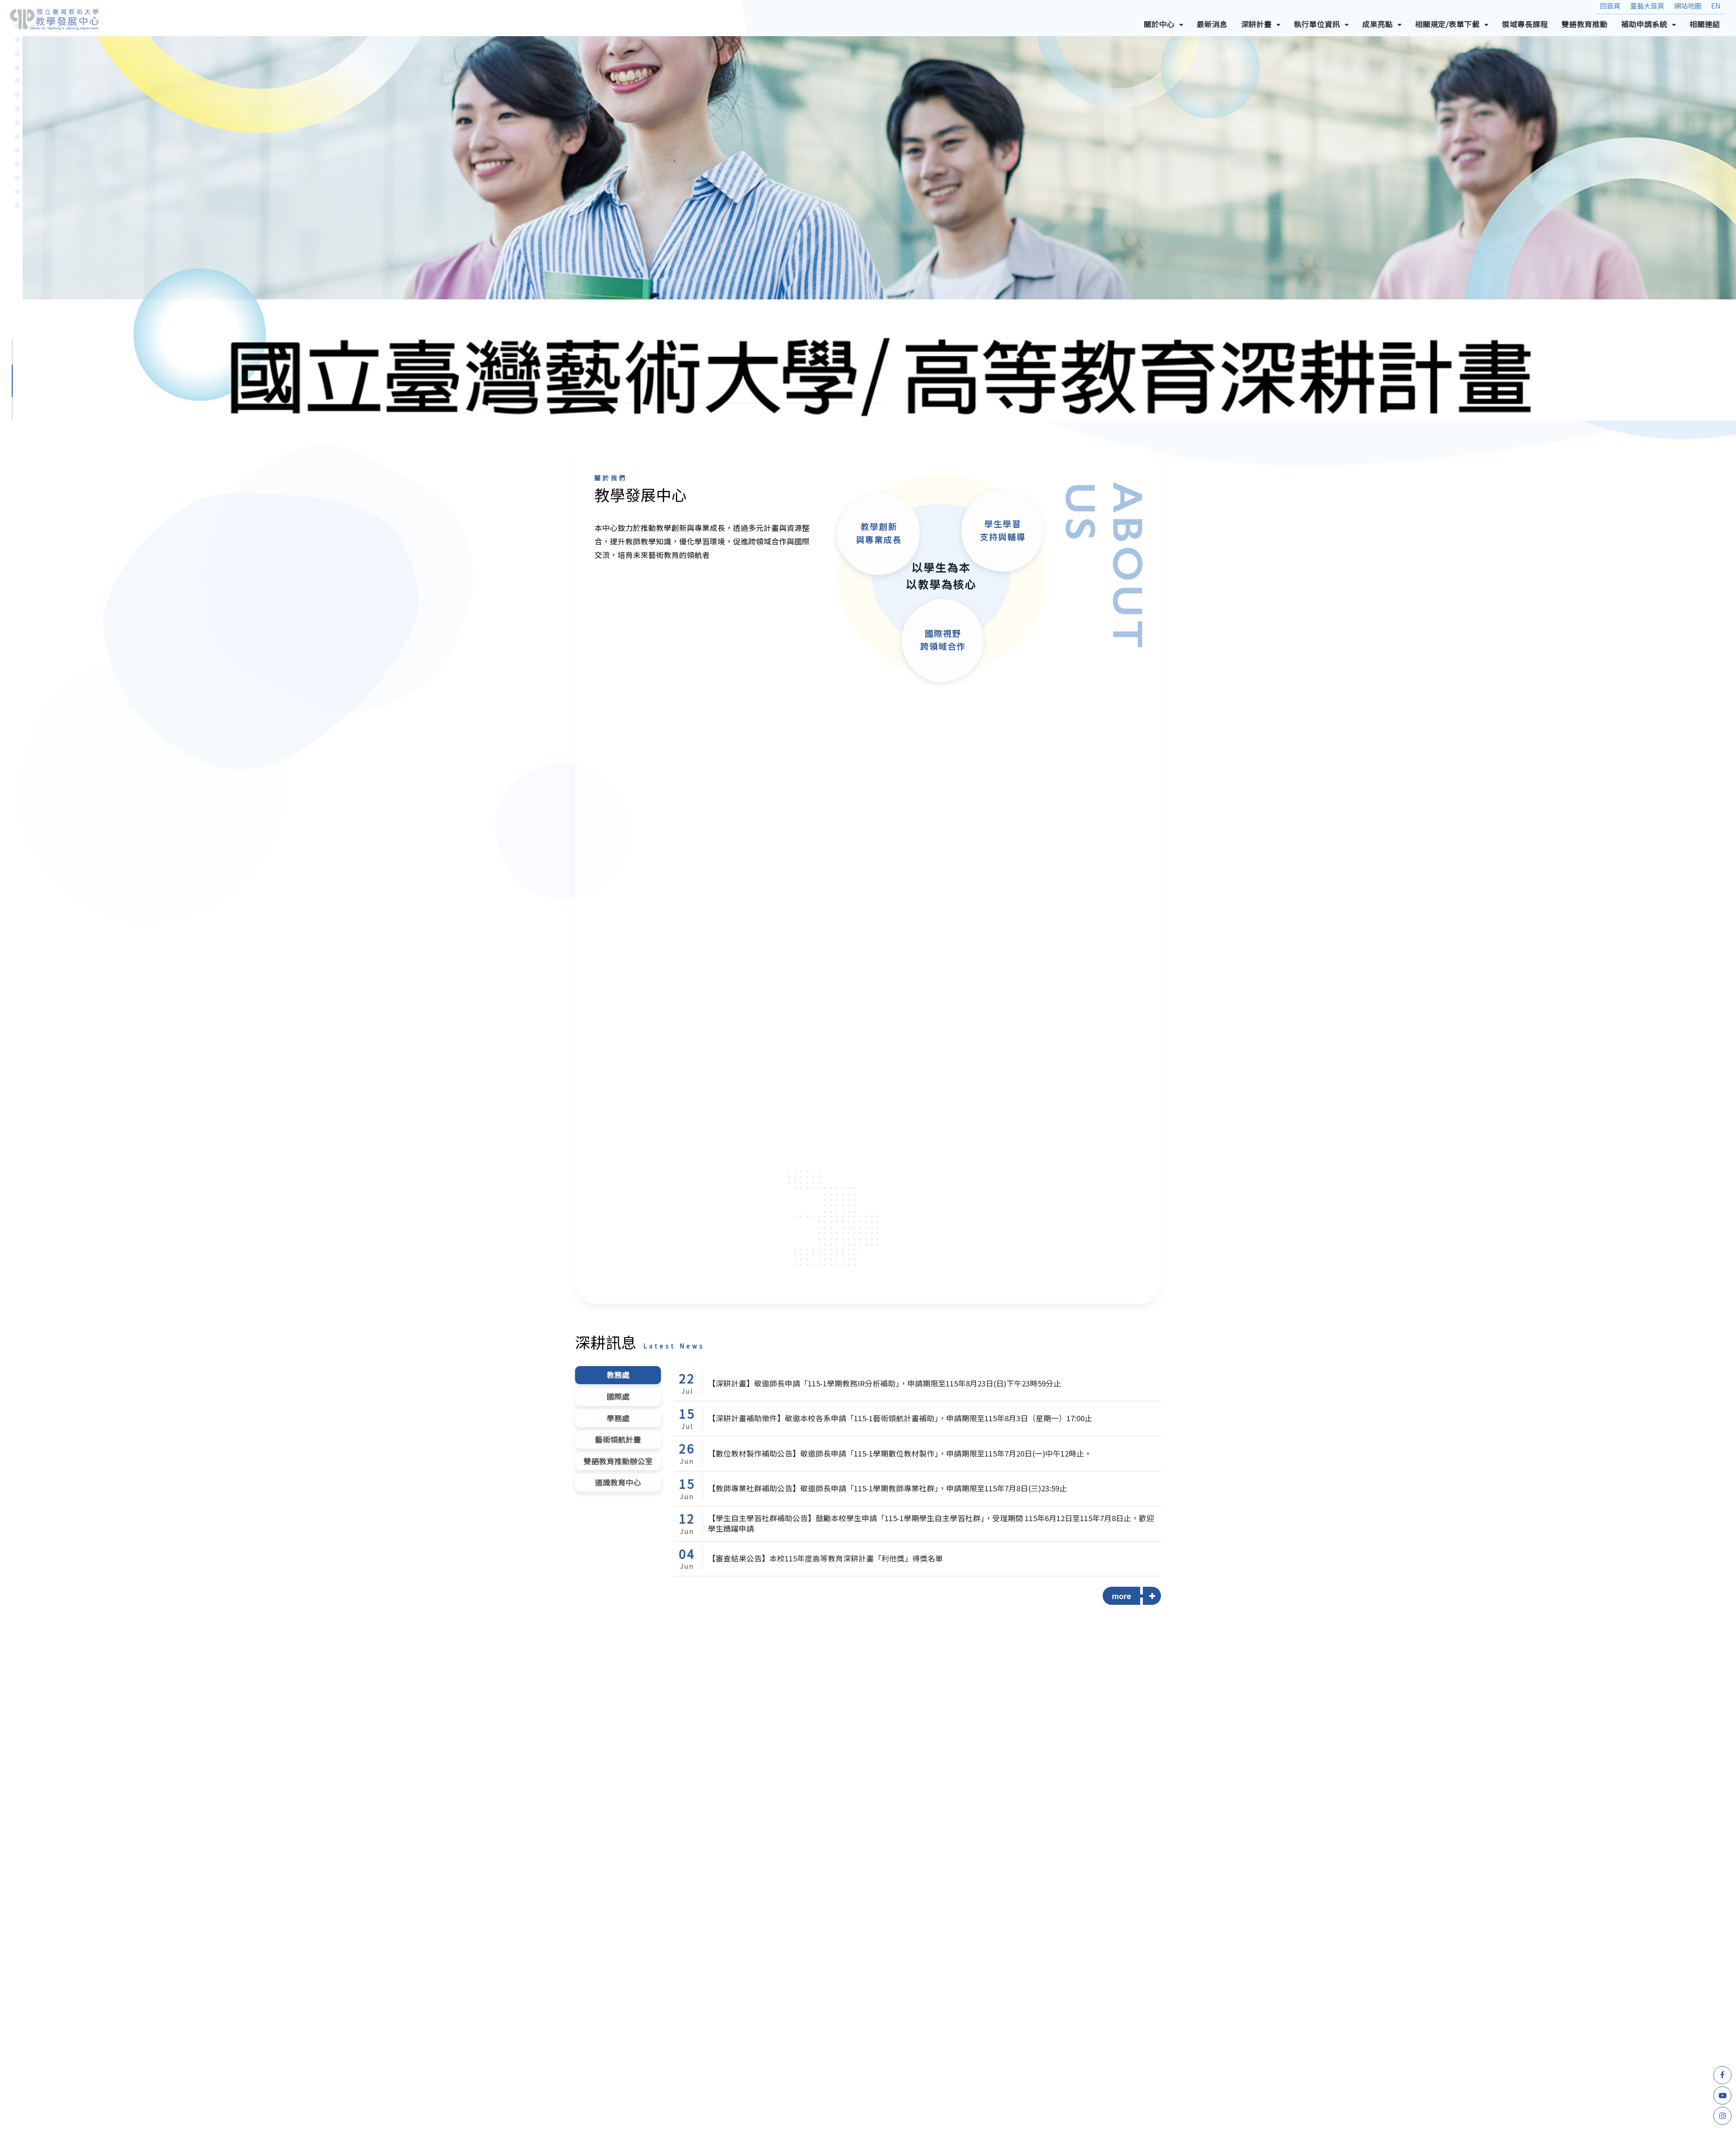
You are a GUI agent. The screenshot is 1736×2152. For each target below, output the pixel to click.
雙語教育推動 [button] (1585, 24)
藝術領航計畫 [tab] (618, 1439)
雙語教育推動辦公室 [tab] (618, 1461)
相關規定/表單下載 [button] (1455, 26)
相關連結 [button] (1705, 24)
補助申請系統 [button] (1652, 26)
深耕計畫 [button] (1264, 26)
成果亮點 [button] (1385, 26)
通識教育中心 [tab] (618, 1482)
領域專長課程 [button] (1525, 24)
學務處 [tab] (618, 1418)
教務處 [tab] (618, 1375)
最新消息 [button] (1212, 24)
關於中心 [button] (1167, 26)
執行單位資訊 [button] (1325, 26)
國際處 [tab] (618, 1396)
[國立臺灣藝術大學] (54, 19)
